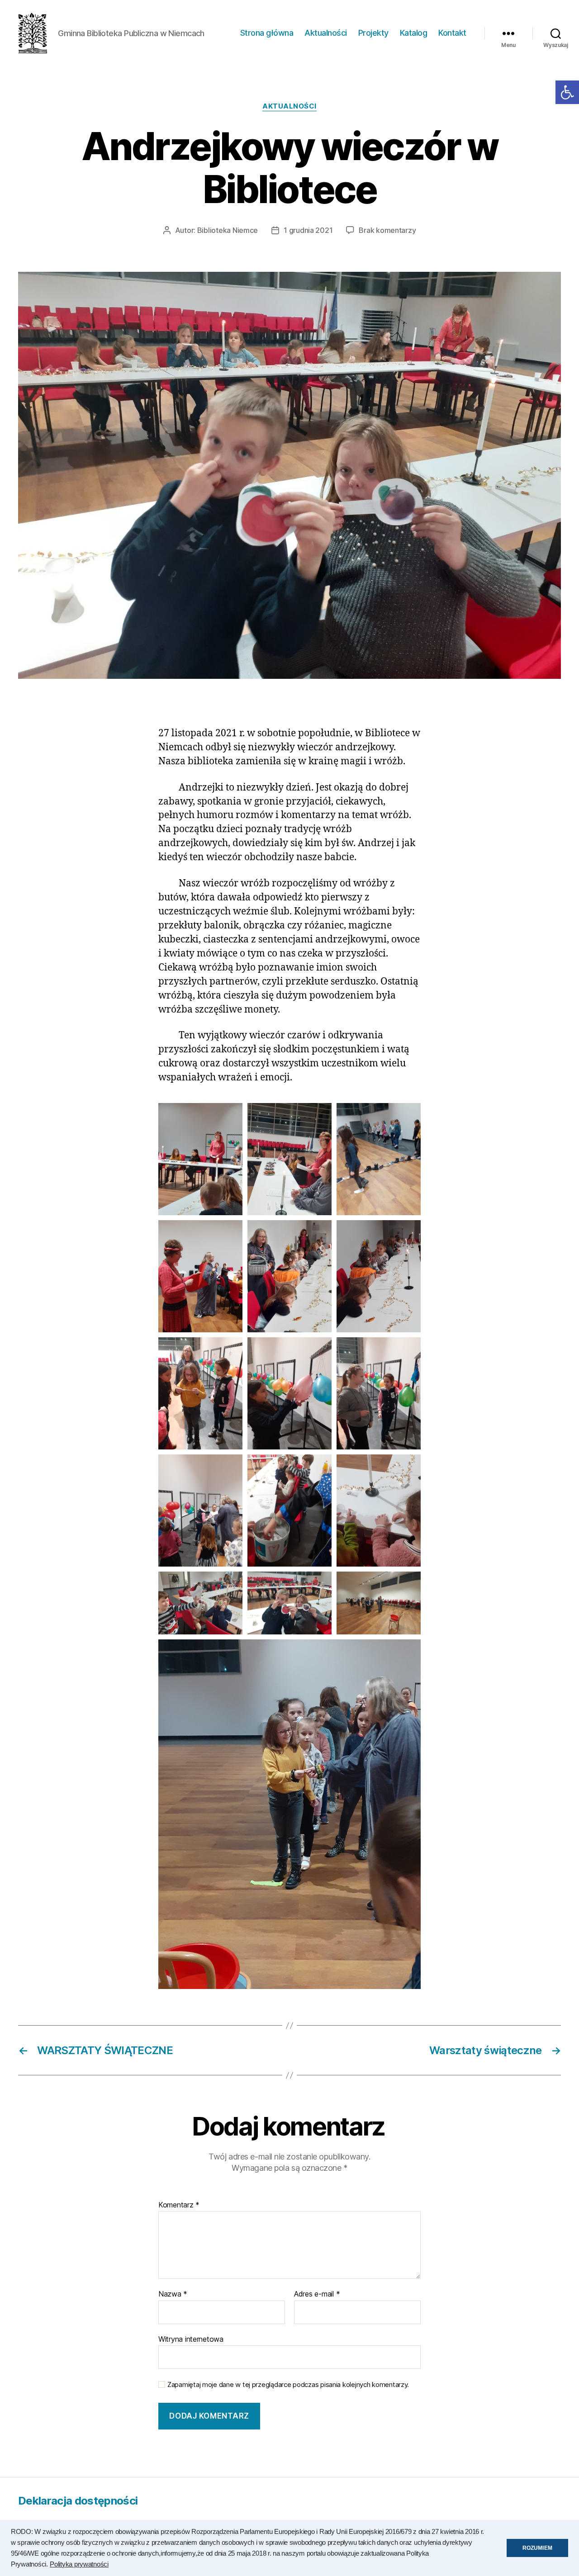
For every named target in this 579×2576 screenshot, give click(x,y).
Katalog (414, 33)
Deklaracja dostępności (78, 2501)
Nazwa (173, 2294)
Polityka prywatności (79, 2564)
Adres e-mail (317, 2294)
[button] (567, 92)
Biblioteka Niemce (228, 230)
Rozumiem (537, 2548)
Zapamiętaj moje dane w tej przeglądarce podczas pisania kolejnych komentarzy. (288, 2385)
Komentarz (179, 2205)
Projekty (373, 33)
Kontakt (452, 33)
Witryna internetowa (191, 2339)
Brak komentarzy (387, 230)
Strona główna (267, 33)
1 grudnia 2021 (308, 230)
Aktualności (326, 33)
